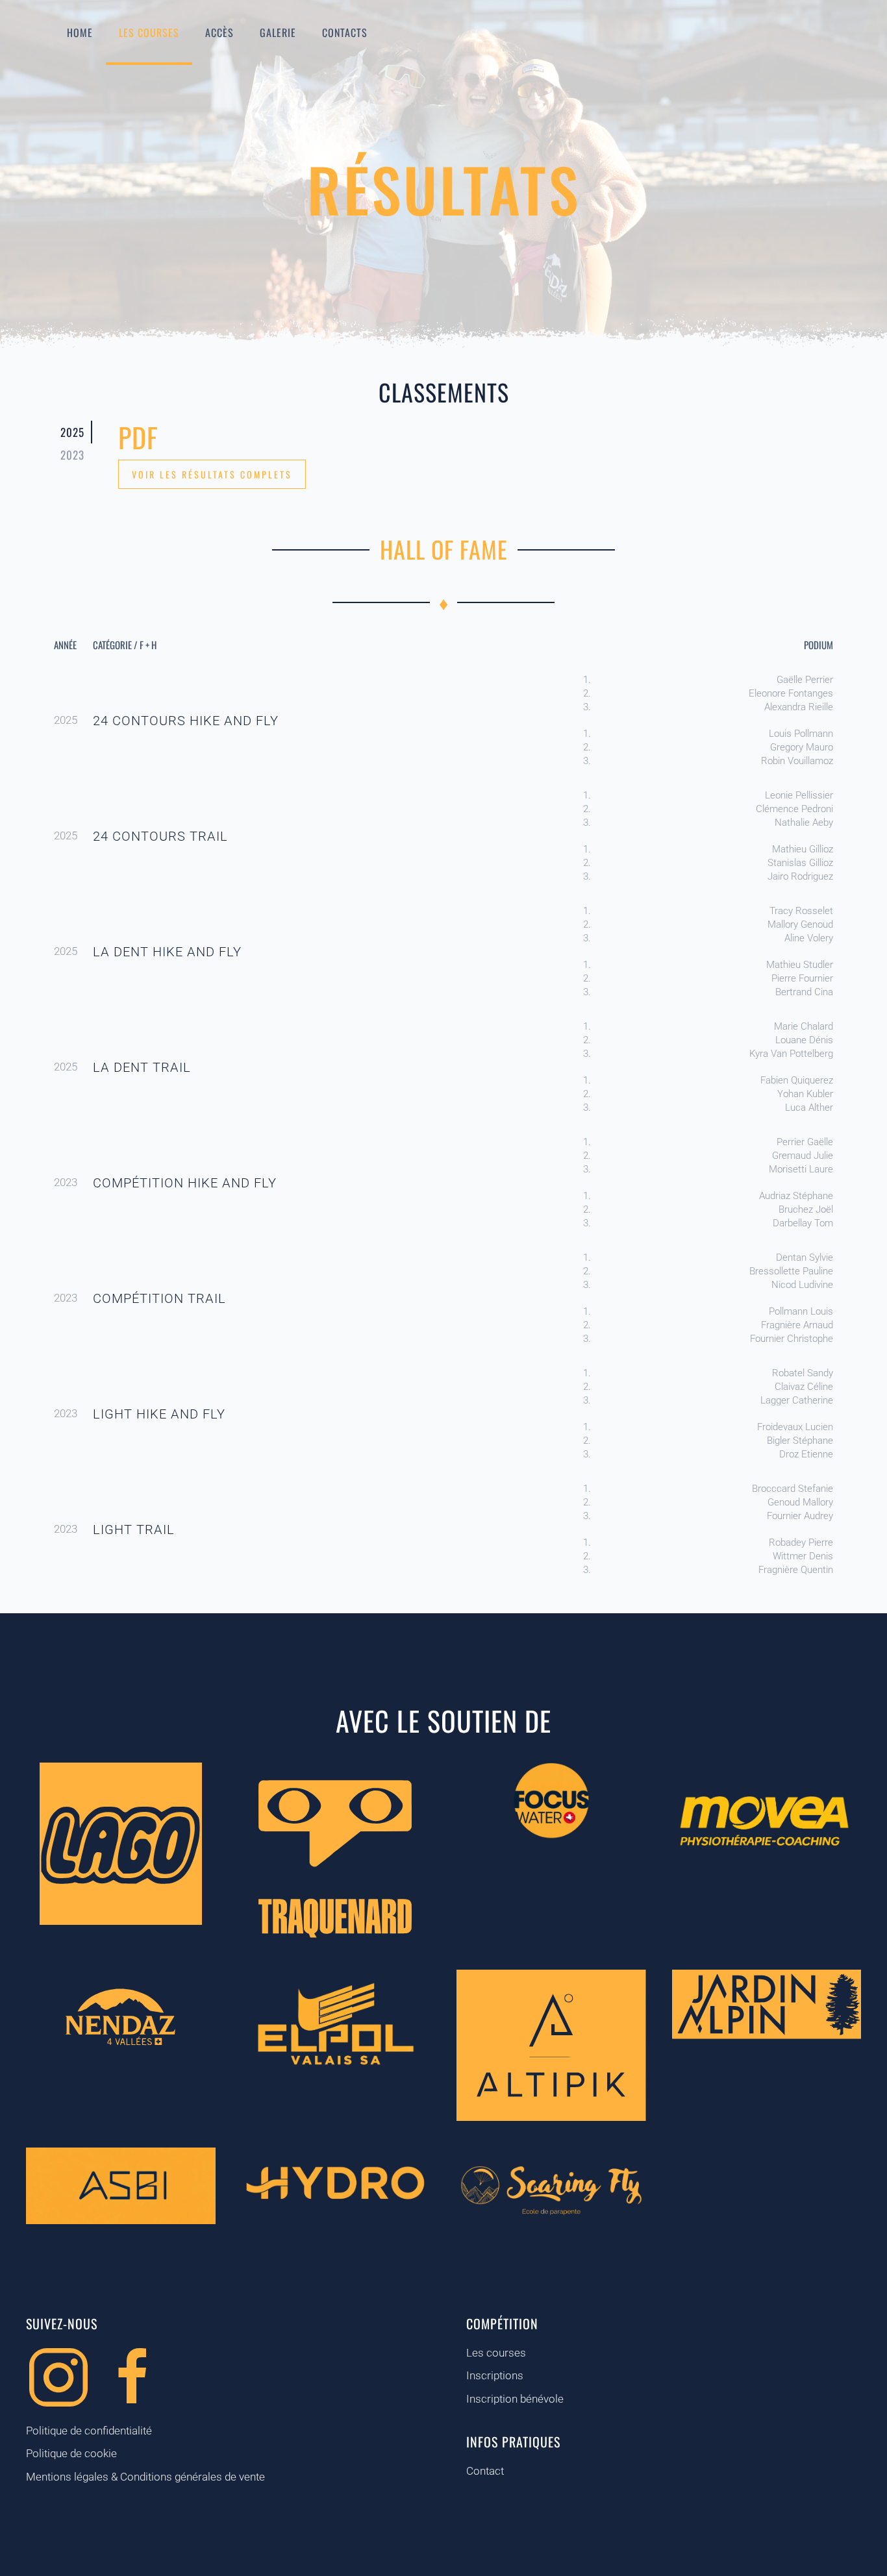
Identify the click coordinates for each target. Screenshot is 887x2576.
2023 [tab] (72, 455)
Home (80, 32)
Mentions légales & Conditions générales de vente (145, 2477)
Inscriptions (495, 2375)
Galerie (278, 32)
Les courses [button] (149, 32)
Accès (219, 32)
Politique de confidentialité (89, 2431)
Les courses (496, 2353)
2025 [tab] (72, 432)
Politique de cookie (71, 2453)
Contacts (345, 32)
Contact (485, 2471)
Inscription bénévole (515, 2399)
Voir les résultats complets (212, 474)
